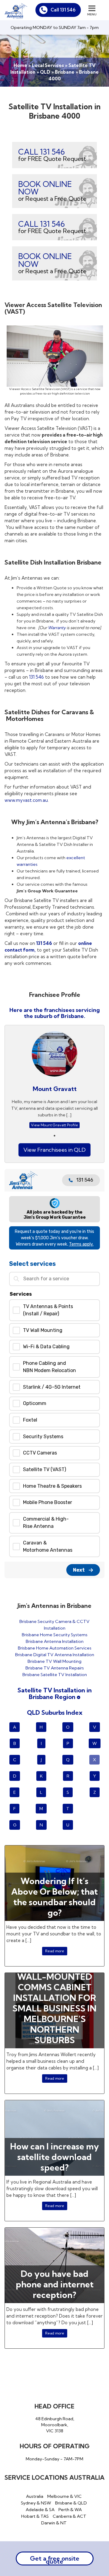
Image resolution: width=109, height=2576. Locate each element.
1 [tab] (54, 1136)
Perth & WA (70, 2510)
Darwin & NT (54, 2523)
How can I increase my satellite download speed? (54, 2157)
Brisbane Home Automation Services (55, 1648)
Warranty (57, 628)
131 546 (36, 677)
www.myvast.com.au (26, 800)
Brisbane (65, 72)
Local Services (48, 65)
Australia (35, 2496)
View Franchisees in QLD (54, 1150)
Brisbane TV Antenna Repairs (55, 1668)
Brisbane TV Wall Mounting (54, 1661)
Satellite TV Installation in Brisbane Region (55, 1693)
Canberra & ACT (69, 2516)
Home (20, 65)
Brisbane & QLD (71, 2503)
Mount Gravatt (55, 1089)
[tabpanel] (54, 1081)
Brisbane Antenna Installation (55, 1641)
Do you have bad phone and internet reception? (55, 2284)
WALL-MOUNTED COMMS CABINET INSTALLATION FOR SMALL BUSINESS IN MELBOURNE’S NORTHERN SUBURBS (54, 2008)
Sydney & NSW (36, 2503)
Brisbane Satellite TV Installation (55, 1675)
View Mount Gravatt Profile (54, 1125)
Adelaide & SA (40, 2510)
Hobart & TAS (35, 2516)
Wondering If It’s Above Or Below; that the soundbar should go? (54, 1897)
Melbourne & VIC (64, 2496)
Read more (55, 1951)
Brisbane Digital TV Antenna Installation (55, 1655)
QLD (45, 72)
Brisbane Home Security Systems (55, 1635)
